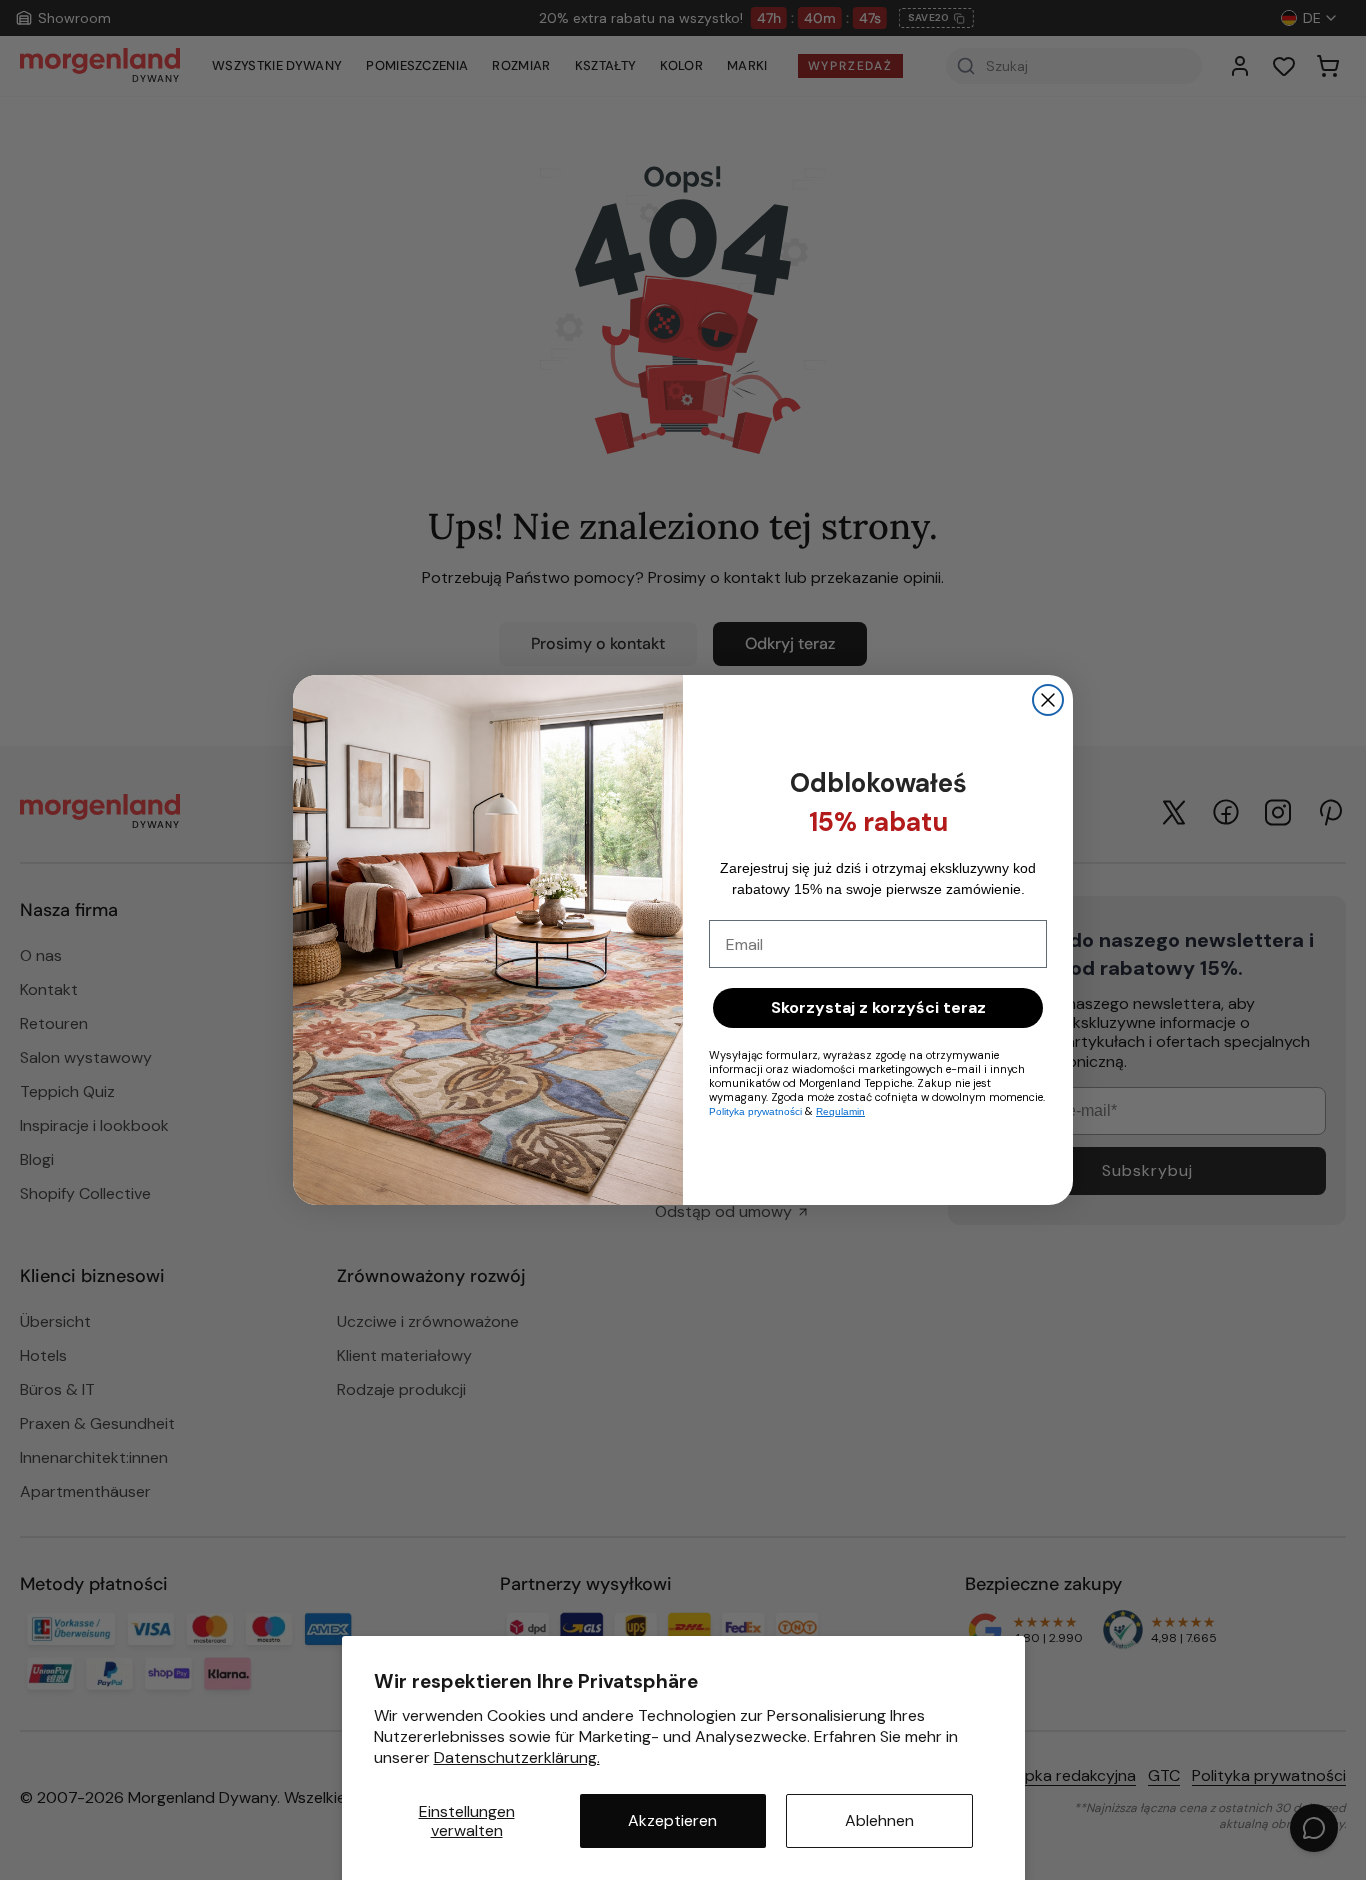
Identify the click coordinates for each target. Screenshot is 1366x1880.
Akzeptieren (672, 1820)
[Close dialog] (1048, 700)
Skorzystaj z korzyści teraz (878, 1007)
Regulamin (840, 1111)
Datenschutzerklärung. (517, 1757)
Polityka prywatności (755, 1111)
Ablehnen (879, 1820)
